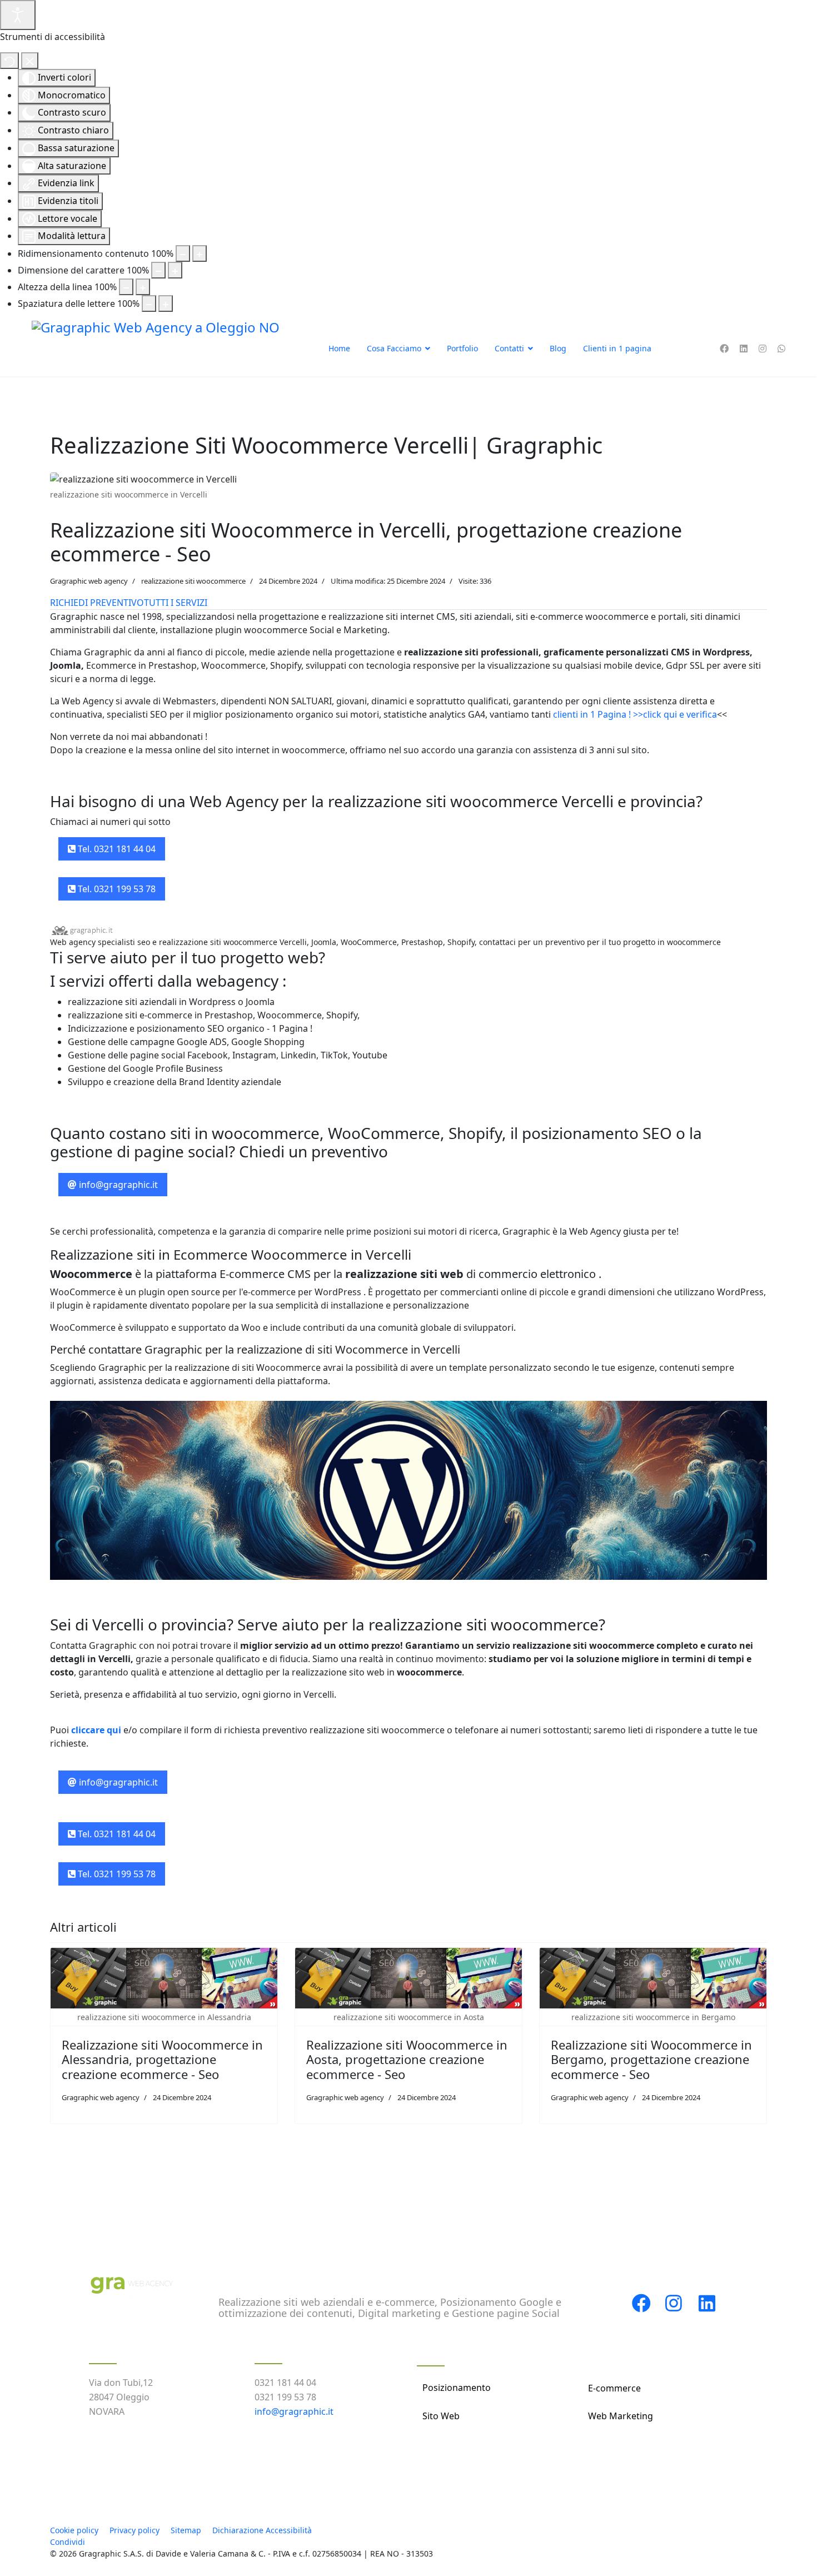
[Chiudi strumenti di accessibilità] (30, 61)
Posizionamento (457, 2388)
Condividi (68, 2542)
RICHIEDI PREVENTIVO (97, 603)
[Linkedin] (744, 349)
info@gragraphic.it (117, 1185)
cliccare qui (97, 1730)
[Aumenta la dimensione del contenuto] (200, 253)
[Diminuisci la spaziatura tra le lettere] (149, 304)
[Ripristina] (9, 61)
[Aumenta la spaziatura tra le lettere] (166, 304)
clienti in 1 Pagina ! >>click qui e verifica (635, 714)
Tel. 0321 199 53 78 (116, 889)
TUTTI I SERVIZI (176, 603)
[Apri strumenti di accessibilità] (18, 15)
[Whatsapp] (781, 349)
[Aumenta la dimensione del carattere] (175, 270)
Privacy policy (134, 2530)
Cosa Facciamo (394, 348)
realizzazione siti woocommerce (193, 581)
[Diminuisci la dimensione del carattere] (158, 270)
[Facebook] (724, 349)
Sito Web (441, 2416)
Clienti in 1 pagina (617, 348)
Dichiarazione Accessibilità (262, 2530)
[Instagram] (763, 349)
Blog (558, 348)
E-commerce (614, 2388)
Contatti (509, 348)
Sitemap (186, 2530)
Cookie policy (74, 2530)
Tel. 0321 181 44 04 (116, 849)
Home (339, 348)
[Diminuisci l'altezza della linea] (126, 287)
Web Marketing (621, 2416)
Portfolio (462, 348)
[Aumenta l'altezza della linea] (143, 287)
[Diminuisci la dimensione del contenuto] (183, 253)
